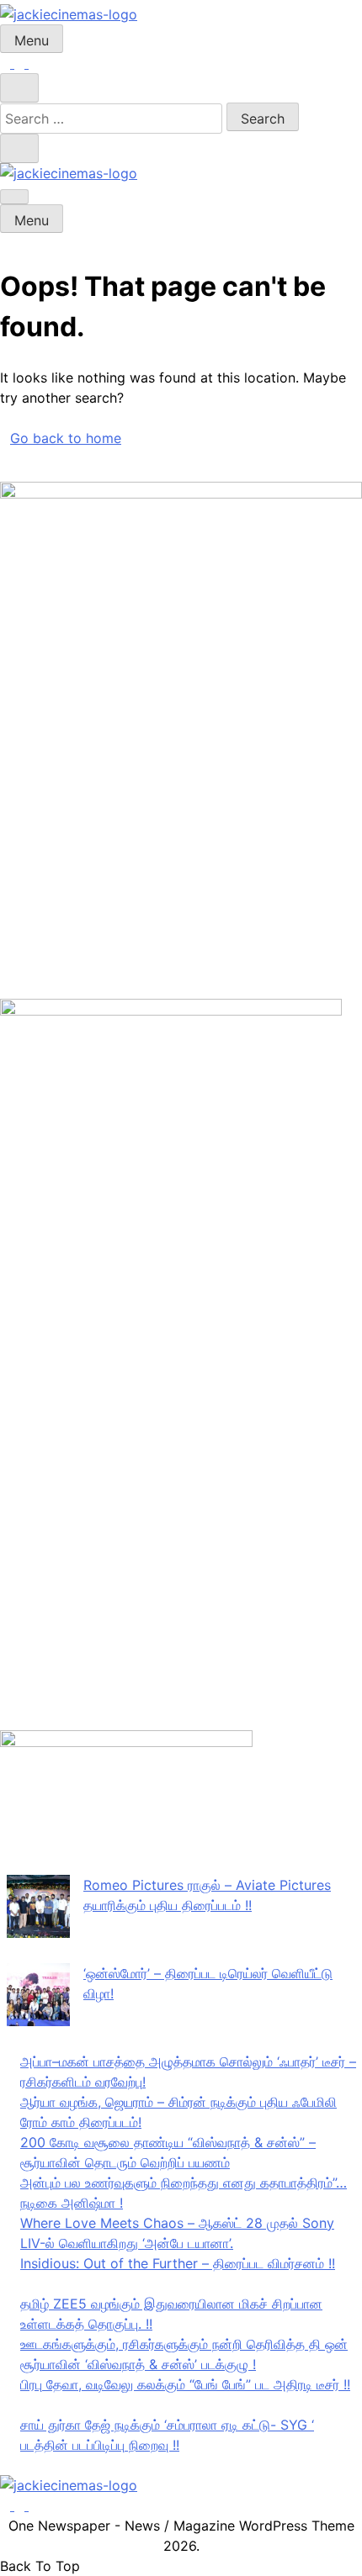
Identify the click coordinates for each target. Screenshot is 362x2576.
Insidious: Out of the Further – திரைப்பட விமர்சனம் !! (178, 2263)
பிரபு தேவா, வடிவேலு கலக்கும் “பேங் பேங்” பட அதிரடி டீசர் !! (185, 2384)
